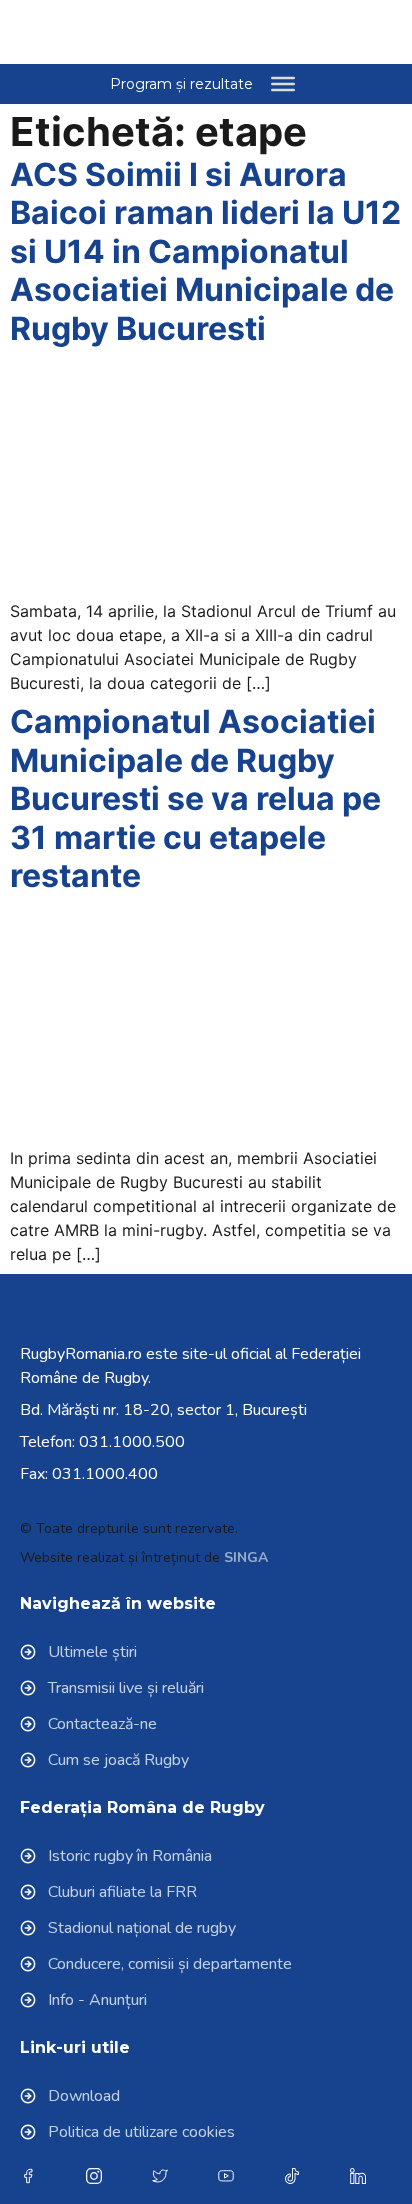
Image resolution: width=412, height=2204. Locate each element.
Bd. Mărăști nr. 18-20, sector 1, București (163, 1410)
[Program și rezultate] (283, 84)
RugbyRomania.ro (81, 1354)
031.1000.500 (132, 1442)
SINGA (246, 1557)
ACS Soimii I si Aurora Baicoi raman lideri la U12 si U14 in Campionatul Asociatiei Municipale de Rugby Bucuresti (205, 251)
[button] (343, 32)
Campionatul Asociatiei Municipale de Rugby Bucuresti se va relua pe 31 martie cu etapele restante (195, 798)
